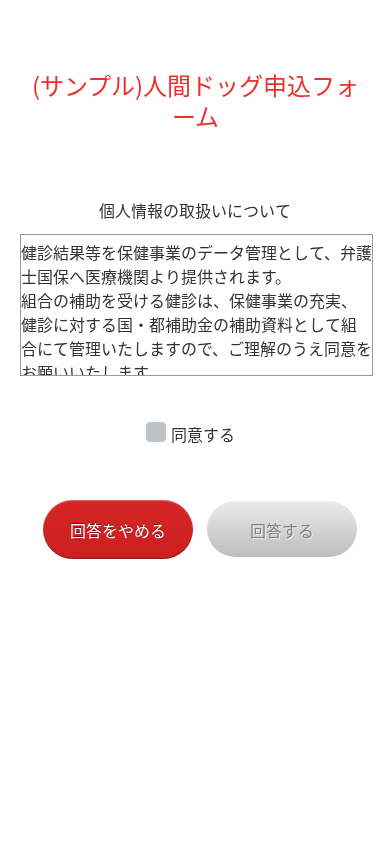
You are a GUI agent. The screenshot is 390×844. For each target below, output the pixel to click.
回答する (282, 530)
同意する (203, 434)
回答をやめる (118, 530)
